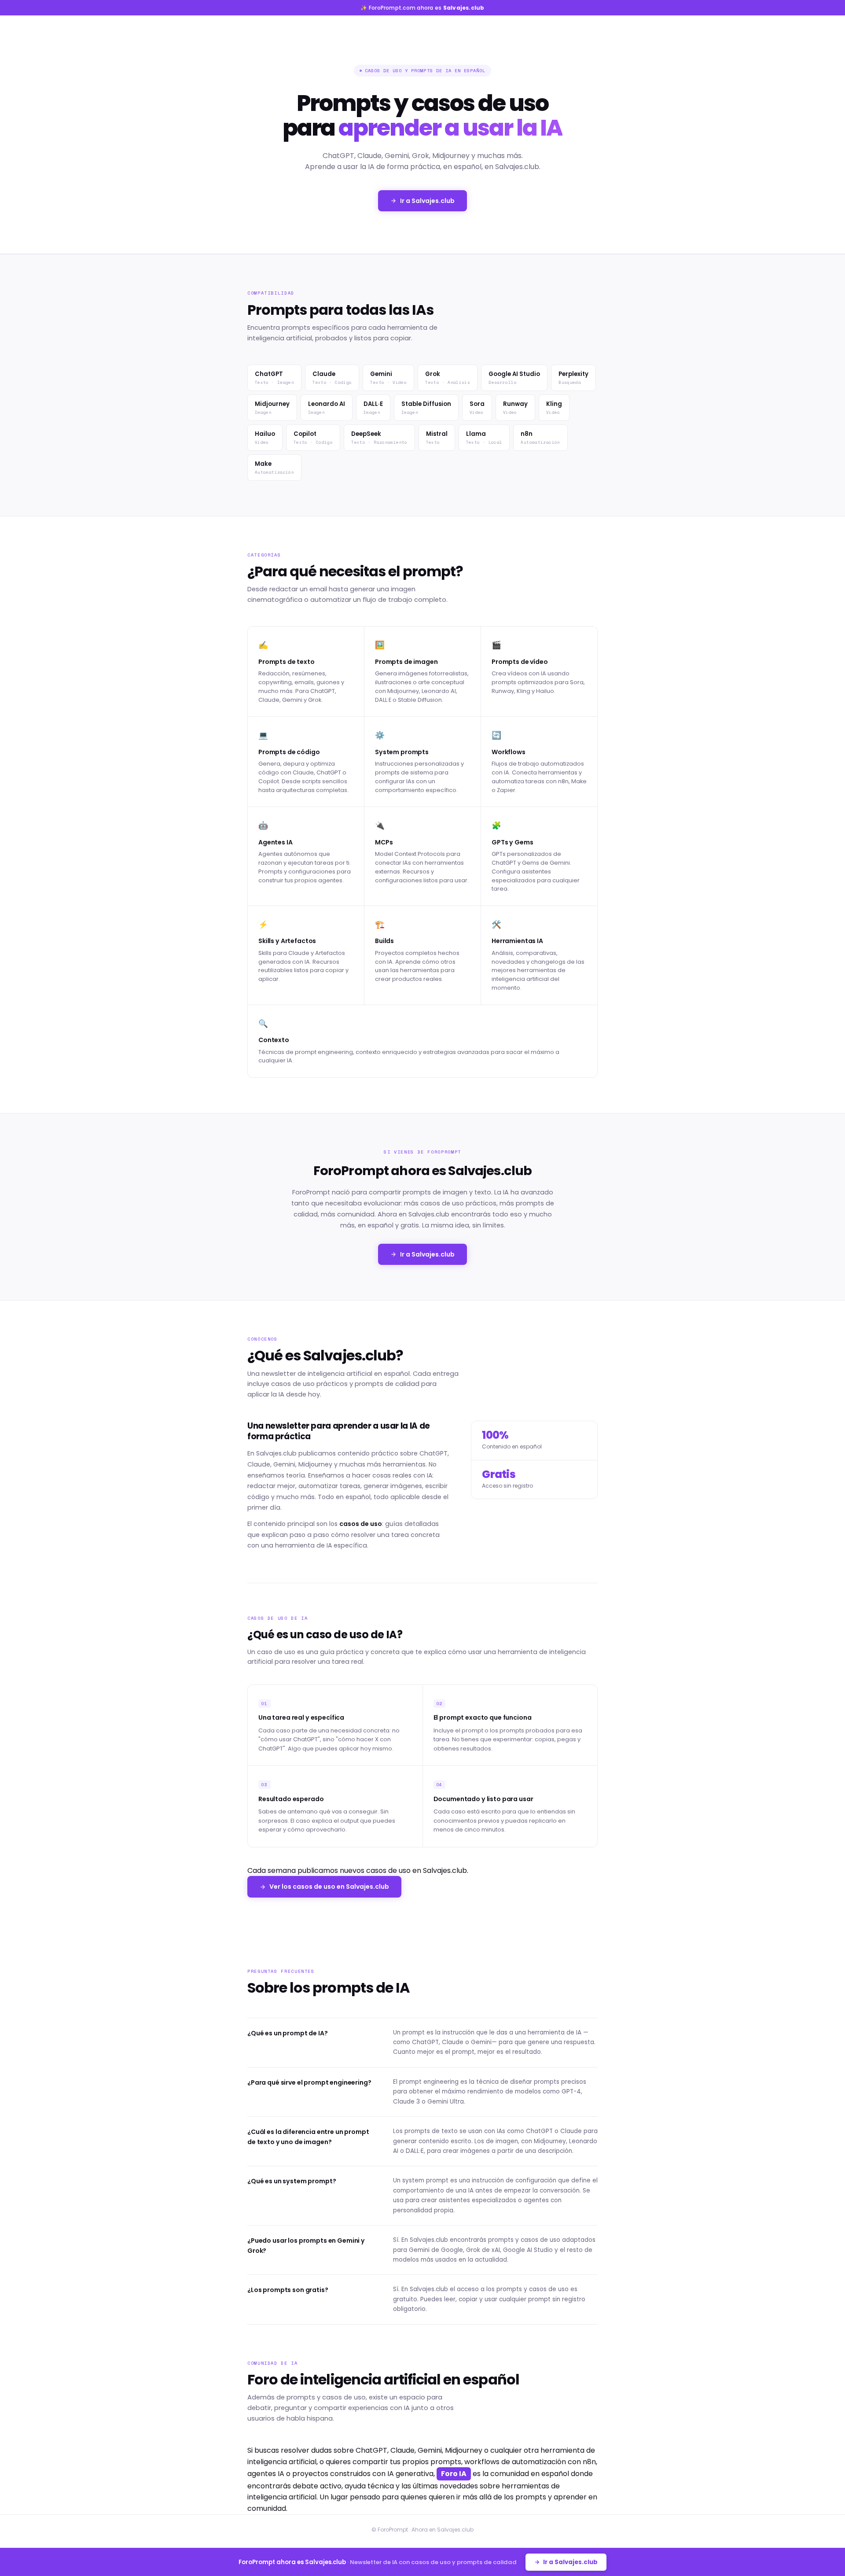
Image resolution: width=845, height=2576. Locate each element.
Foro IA (454, 2474)
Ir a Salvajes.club (427, 201)
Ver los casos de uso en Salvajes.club (329, 1887)
